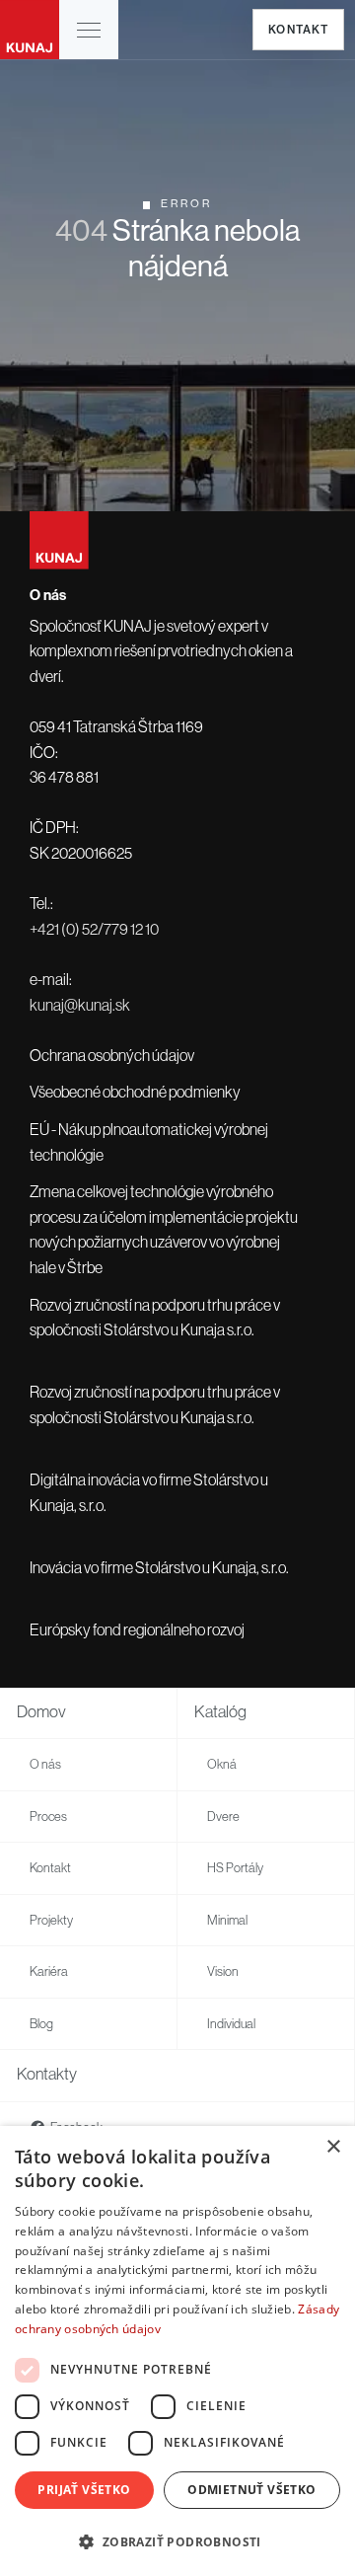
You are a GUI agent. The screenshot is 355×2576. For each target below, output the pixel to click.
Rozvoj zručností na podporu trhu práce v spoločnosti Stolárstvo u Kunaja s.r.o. (155, 1318)
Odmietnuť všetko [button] (251, 2490)
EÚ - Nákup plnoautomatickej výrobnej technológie (149, 1142)
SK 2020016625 (81, 853)
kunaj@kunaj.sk (80, 1005)
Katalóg (220, 1712)
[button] (89, 30)
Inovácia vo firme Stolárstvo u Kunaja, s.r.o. (159, 1567)
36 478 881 (64, 777)
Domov (41, 1712)
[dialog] (177, 2351)
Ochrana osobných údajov (112, 1055)
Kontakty (47, 2074)
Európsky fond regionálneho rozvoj (137, 1629)
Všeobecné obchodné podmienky (135, 1092)
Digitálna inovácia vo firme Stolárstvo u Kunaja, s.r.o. (149, 1492)
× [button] (333, 2147)
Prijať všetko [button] (84, 2490)
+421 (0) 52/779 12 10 (94, 929)
